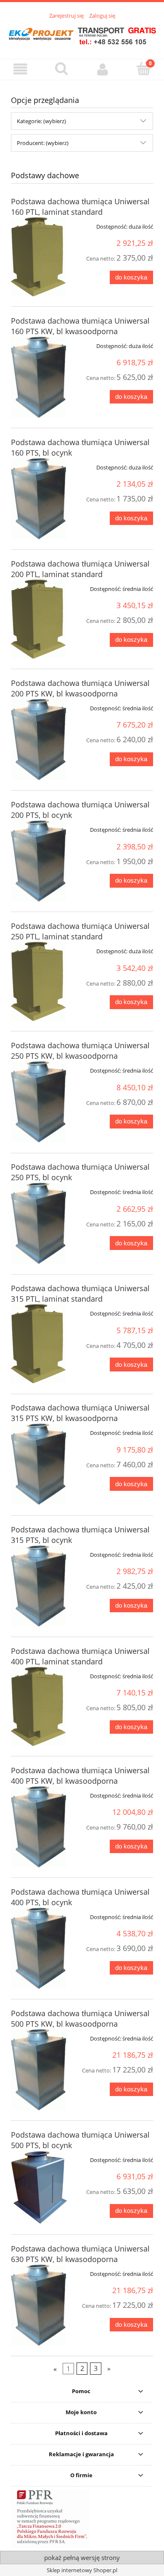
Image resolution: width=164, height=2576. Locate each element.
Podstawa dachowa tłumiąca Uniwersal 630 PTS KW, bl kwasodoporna (80, 2254)
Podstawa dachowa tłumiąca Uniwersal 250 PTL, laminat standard (80, 931)
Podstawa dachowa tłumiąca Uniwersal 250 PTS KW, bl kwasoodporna (80, 1051)
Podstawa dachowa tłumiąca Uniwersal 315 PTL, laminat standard (80, 1293)
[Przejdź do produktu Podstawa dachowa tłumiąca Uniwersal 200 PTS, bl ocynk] (39, 861)
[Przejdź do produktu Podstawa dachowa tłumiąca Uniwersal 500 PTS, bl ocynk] (39, 2187)
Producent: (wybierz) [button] (43, 143)
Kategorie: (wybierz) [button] (41, 121)
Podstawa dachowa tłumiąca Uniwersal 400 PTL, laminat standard (80, 1656)
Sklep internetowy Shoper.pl (82, 2570)
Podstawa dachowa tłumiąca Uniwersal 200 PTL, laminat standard (80, 569)
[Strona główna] (82, 34)
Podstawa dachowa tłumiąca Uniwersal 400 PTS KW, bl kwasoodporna (80, 1776)
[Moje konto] (103, 69)
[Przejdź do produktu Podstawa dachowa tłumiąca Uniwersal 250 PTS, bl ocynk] (39, 1223)
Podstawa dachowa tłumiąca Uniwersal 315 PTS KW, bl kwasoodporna (80, 1413)
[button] (21, 69)
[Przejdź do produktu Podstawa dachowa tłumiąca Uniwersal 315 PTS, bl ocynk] (39, 1586)
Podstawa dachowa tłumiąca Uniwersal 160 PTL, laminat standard (80, 207)
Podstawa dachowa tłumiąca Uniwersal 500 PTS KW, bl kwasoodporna (80, 2018)
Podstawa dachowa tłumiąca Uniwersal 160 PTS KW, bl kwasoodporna (80, 326)
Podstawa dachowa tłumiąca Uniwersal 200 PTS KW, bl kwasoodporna (80, 688)
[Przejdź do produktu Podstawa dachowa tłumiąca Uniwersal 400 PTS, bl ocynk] (39, 1948)
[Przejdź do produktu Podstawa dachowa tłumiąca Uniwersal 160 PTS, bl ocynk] (39, 499)
